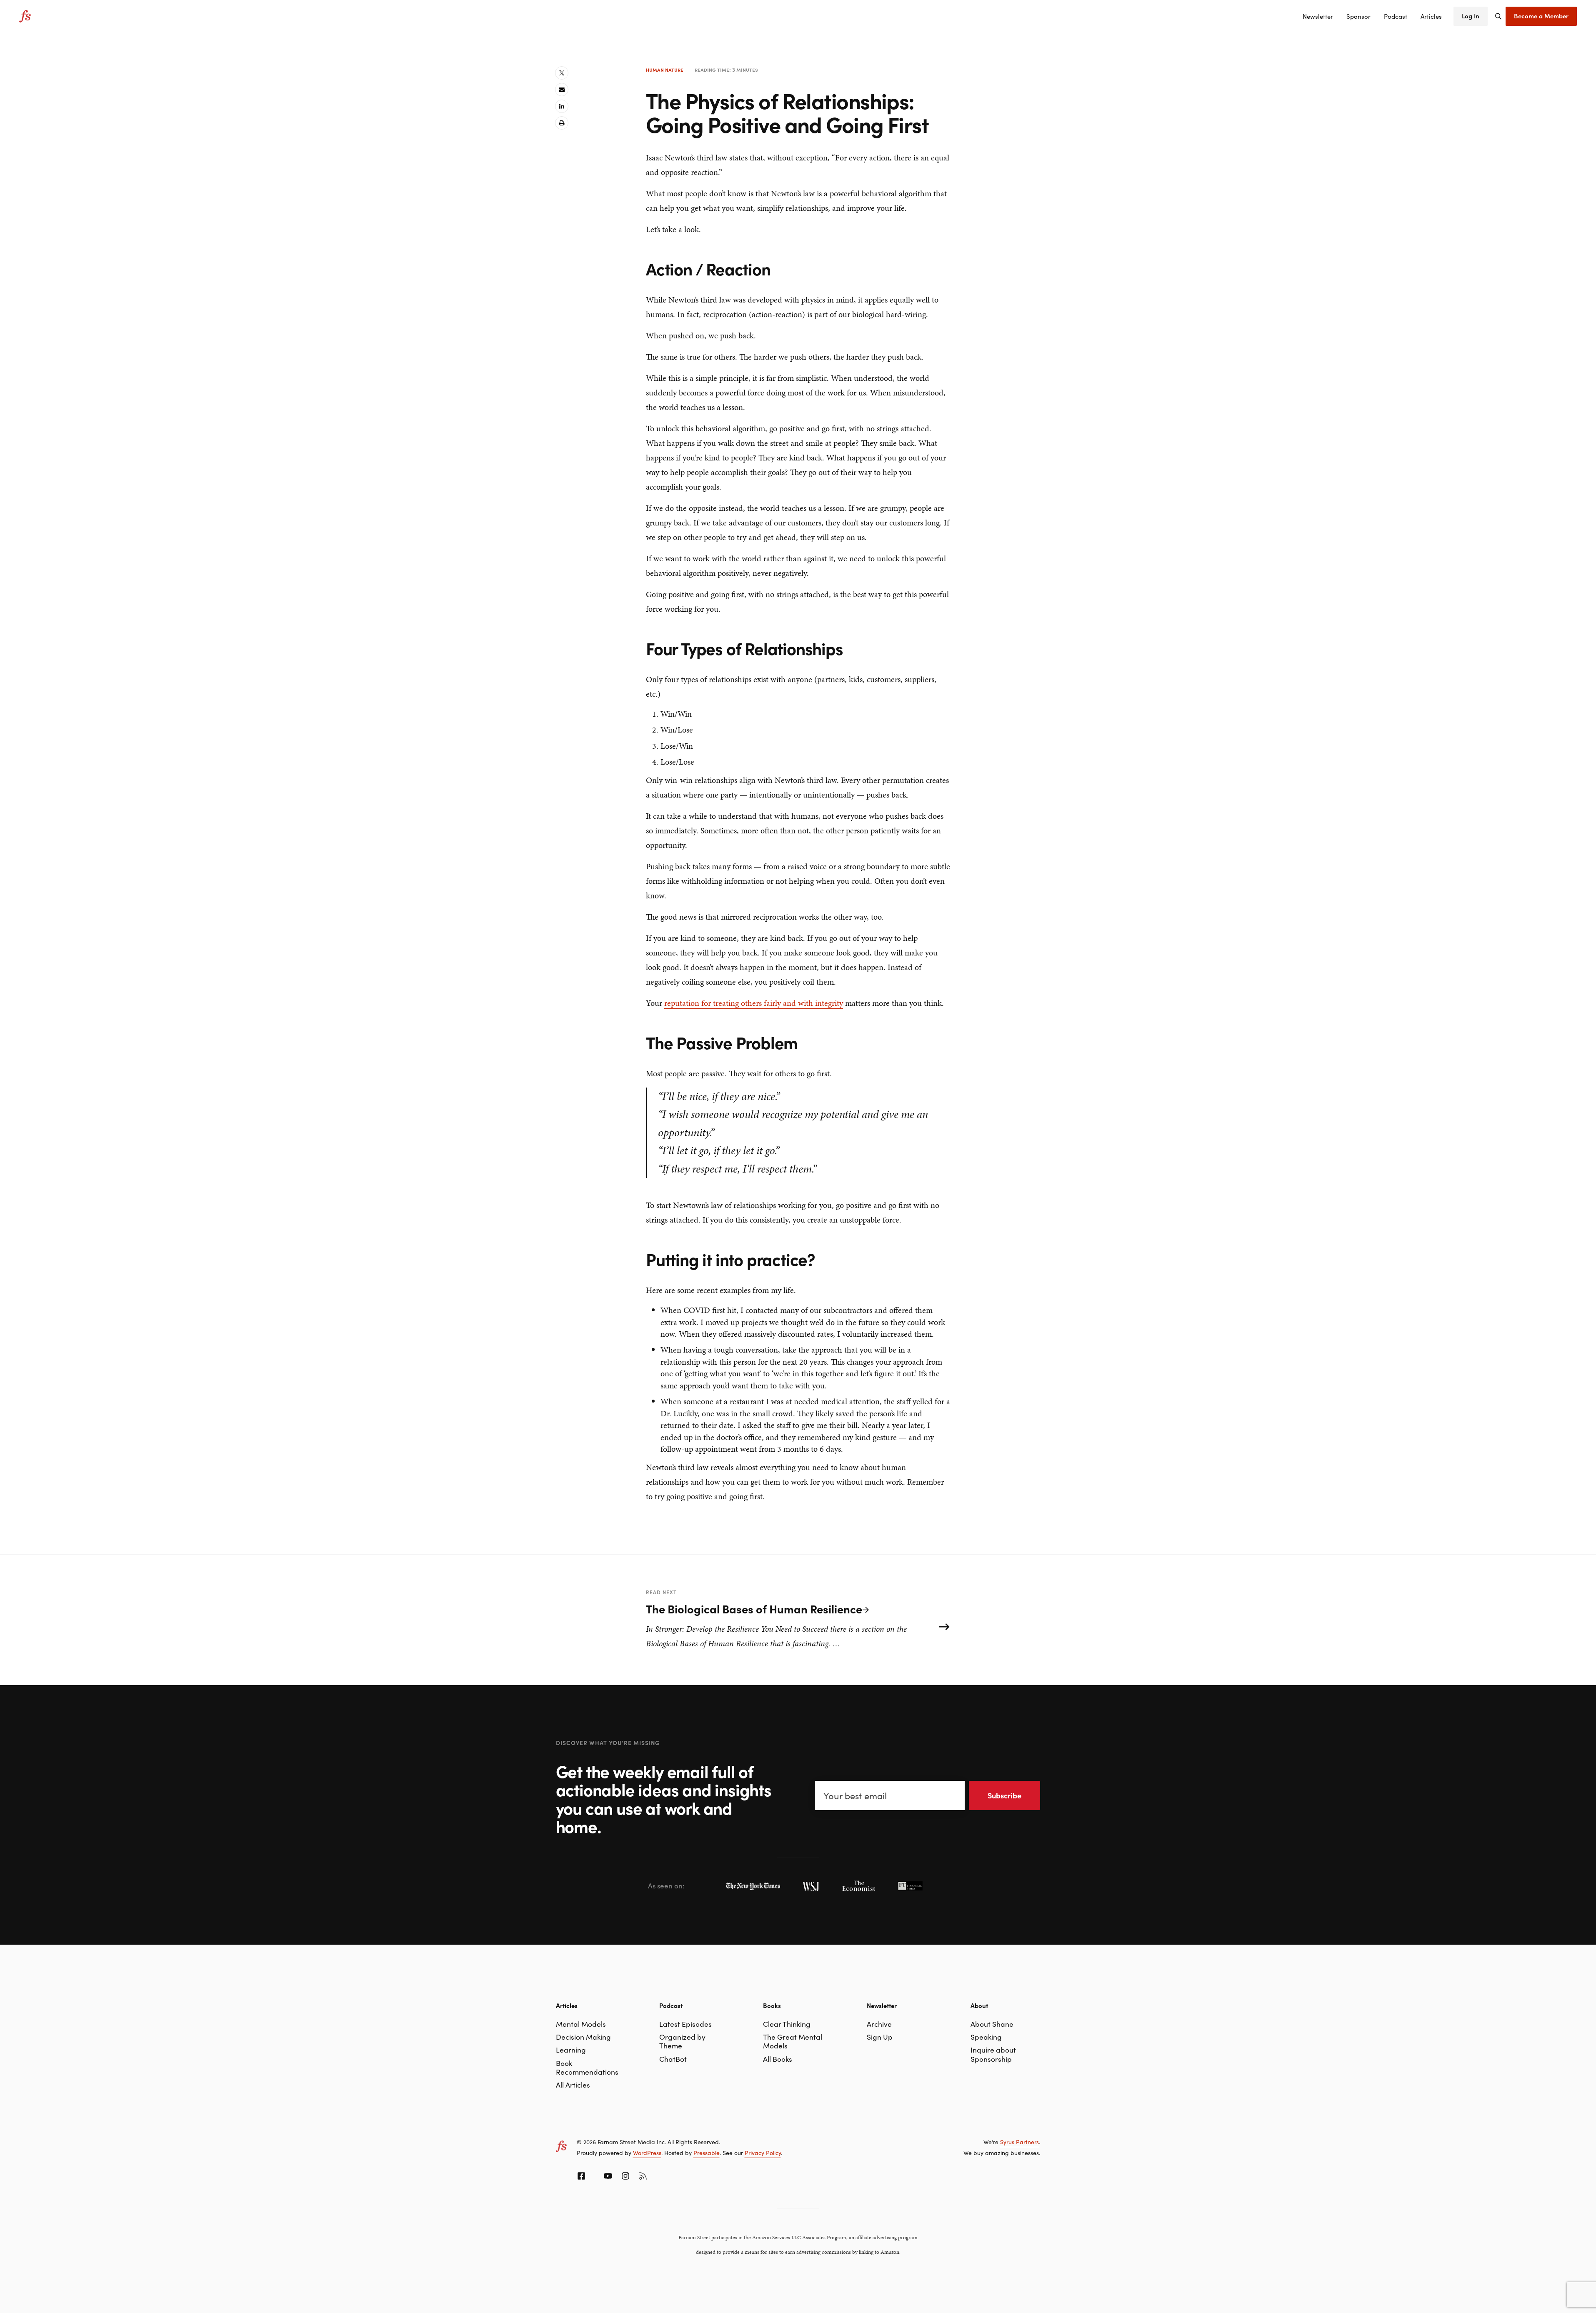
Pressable (707, 2153)
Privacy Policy (763, 2153)
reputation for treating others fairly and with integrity (754, 1003)
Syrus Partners (1019, 2142)
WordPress (647, 2153)
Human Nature (665, 70)
